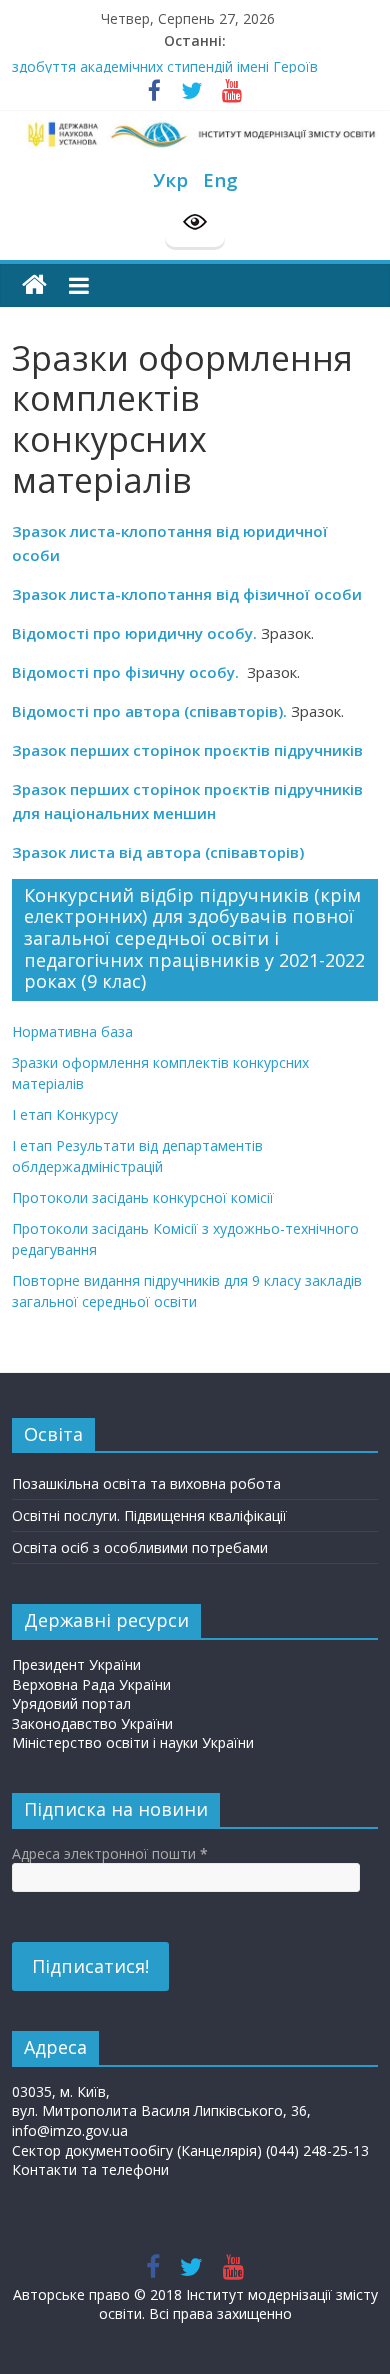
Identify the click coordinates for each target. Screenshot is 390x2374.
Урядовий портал (71, 1703)
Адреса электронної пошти (110, 1853)
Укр (170, 179)
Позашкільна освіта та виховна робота (146, 1483)
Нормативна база (72, 1031)
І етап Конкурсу (65, 1114)
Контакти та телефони (90, 2169)
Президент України (76, 1664)
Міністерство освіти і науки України (133, 1742)
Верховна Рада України (91, 1684)
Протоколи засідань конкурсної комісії (143, 1197)
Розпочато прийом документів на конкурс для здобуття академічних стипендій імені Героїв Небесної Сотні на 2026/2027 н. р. (169, 72)
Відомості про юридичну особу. (134, 633)
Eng (220, 179)
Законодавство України (92, 1723)
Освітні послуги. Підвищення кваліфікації (149, 1515)
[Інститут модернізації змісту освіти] (34, 285)
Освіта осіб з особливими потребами (140, 1547)
